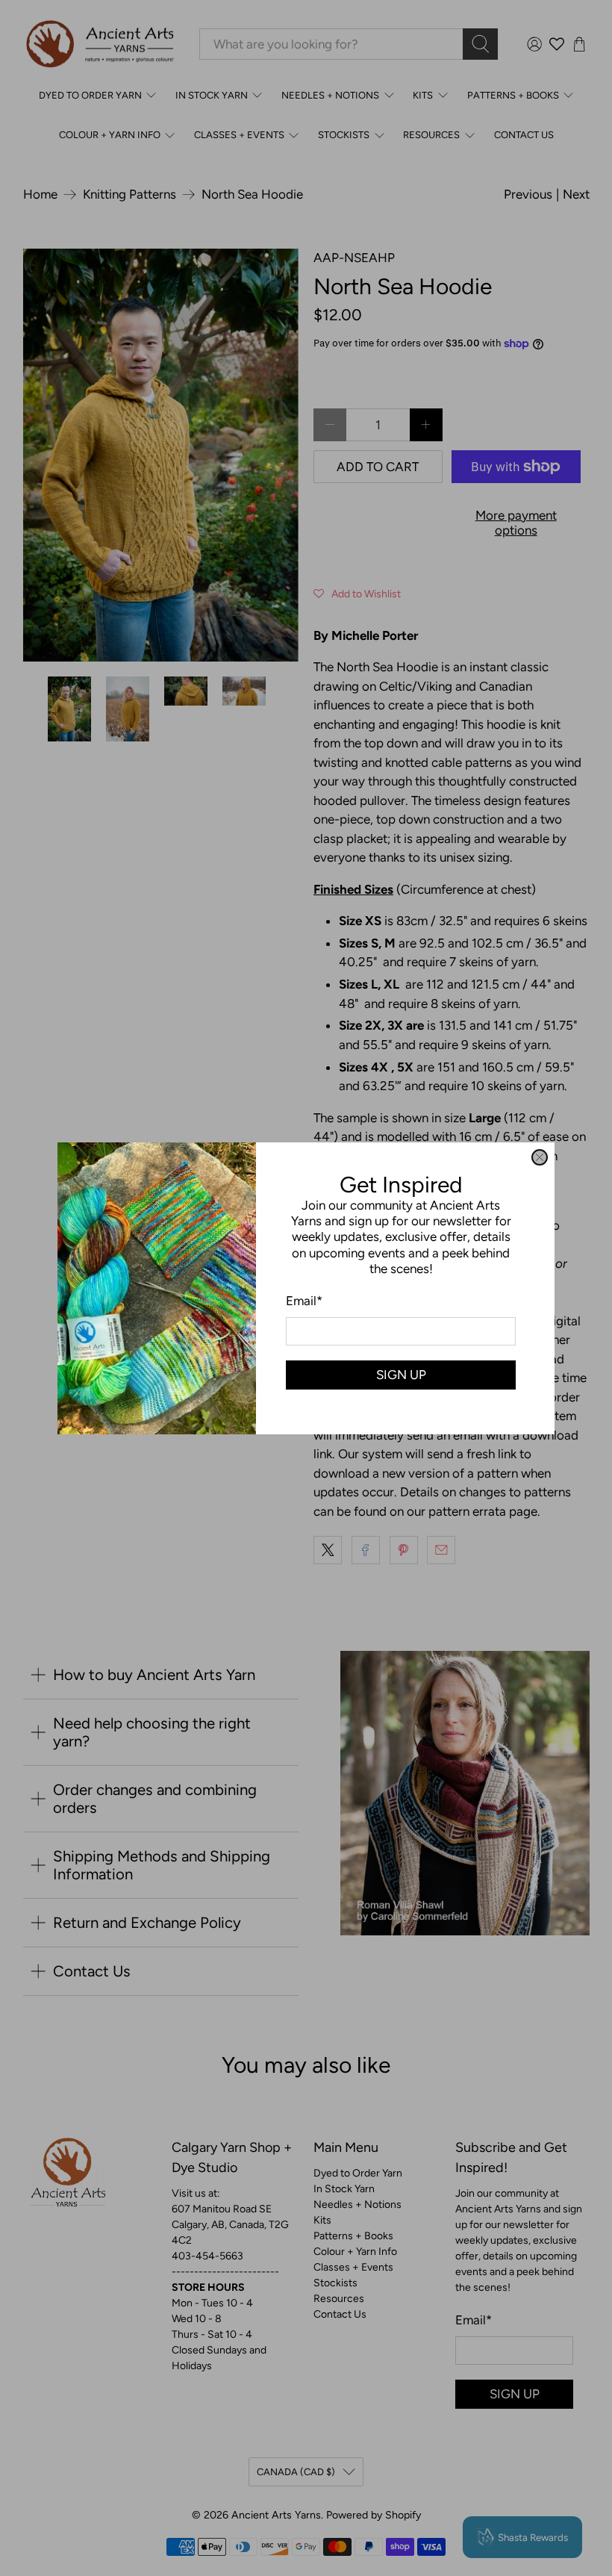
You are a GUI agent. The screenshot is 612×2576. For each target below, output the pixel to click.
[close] (540, 1157)
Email (304, 1301)
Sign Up (401, 1374)
